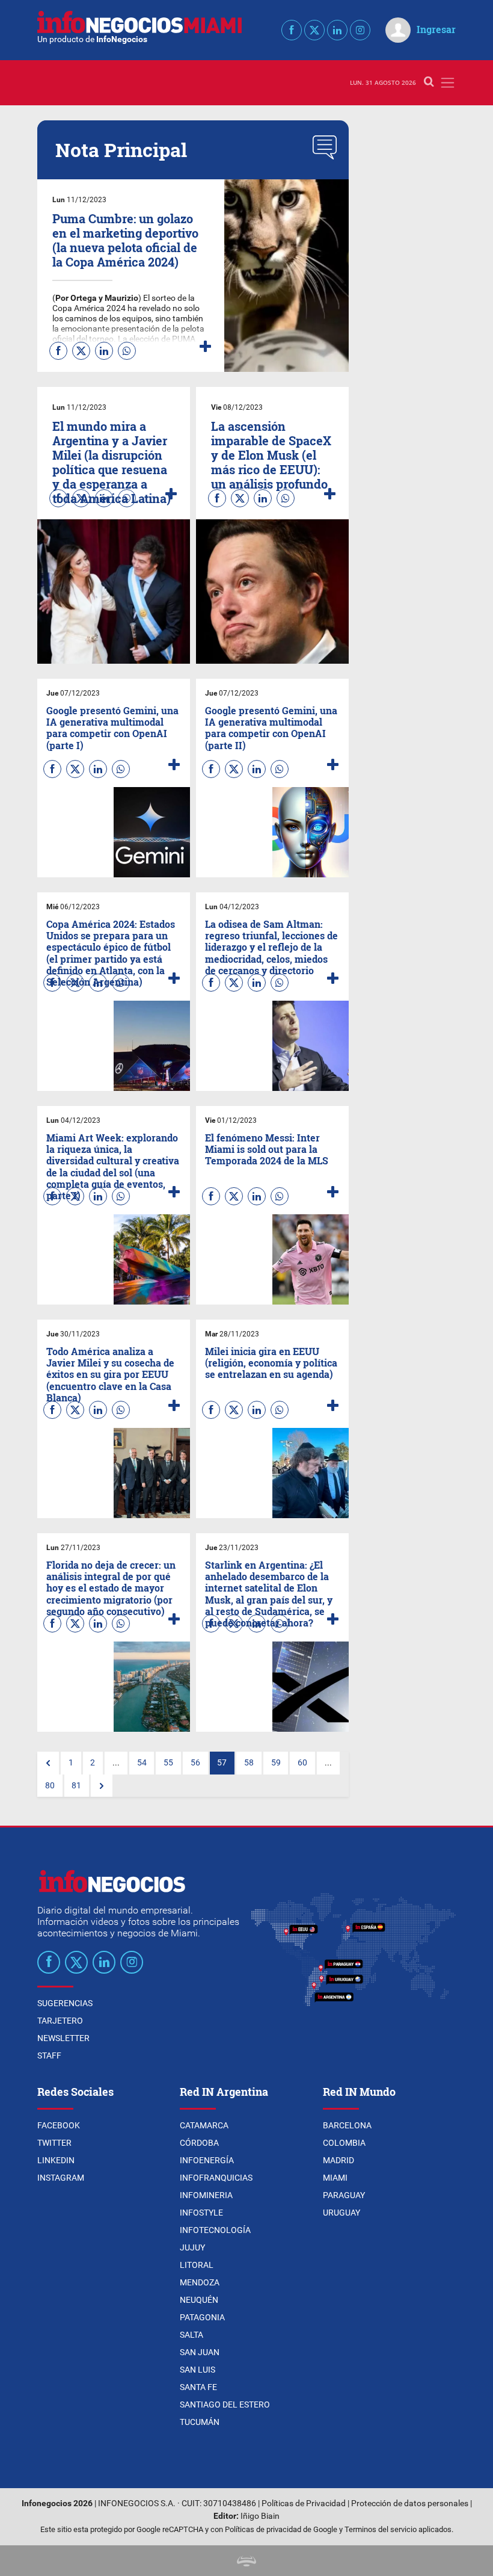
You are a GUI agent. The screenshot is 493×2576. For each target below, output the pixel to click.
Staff (49, 2056)
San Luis (198, 2370)
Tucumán (200, 2422)
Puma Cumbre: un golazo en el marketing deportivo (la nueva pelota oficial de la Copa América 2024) (125, 240)
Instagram (61, 2178)
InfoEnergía (207, 2160)
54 (142, 1763)
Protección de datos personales (410, 2503)
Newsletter (63, 2038)
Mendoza (200, 2282)
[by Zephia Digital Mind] (246, 2561)
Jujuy (192, 2247)
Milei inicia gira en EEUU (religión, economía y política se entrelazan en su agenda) (271, 1363)
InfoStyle (201, 2213)
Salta (191, 2335)
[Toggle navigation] (448, 83)
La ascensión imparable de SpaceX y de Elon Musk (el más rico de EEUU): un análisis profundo (271, 455)
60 (302, 1763)
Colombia (344, 2143)
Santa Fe (198, 2387)
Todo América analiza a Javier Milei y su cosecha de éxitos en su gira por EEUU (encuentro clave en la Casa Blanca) (110, 1374)
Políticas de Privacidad (304, 2503)
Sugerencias (65, 2003)
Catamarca (204, 2125)
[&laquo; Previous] (48, 1763)
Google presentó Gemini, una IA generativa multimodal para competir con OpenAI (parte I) (112, 728)
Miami (335, 2178)
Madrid (338, 2160)
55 (168, 1763)
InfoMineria (206, 2195)
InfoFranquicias (216, 2178)
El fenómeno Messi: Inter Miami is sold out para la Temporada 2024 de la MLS (267, 1149)
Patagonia (202, 2317)
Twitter (54, 2143)
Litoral (197, 2265)
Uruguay (341, 2213)
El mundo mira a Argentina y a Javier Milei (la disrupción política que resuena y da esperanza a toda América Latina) (112, 462)
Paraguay (344, 2195)
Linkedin (56, 2160)
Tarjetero (60, 2021)
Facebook (59, 2125)
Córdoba (199, 2143)
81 (76, 1786)
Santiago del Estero (225, 2405)
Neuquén (199, 2300)
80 (50, 1786)
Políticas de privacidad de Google (281, 2529)
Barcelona (347, 2125)
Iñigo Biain (260, 2516)
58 (249, 1763)
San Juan (200, 2352)
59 (276, 1763)
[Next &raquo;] (102, 1786)
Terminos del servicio (381, 2529)
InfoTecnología (215, 2230)
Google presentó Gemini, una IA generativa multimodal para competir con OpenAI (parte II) (271, 728)
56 (195, 1763)
